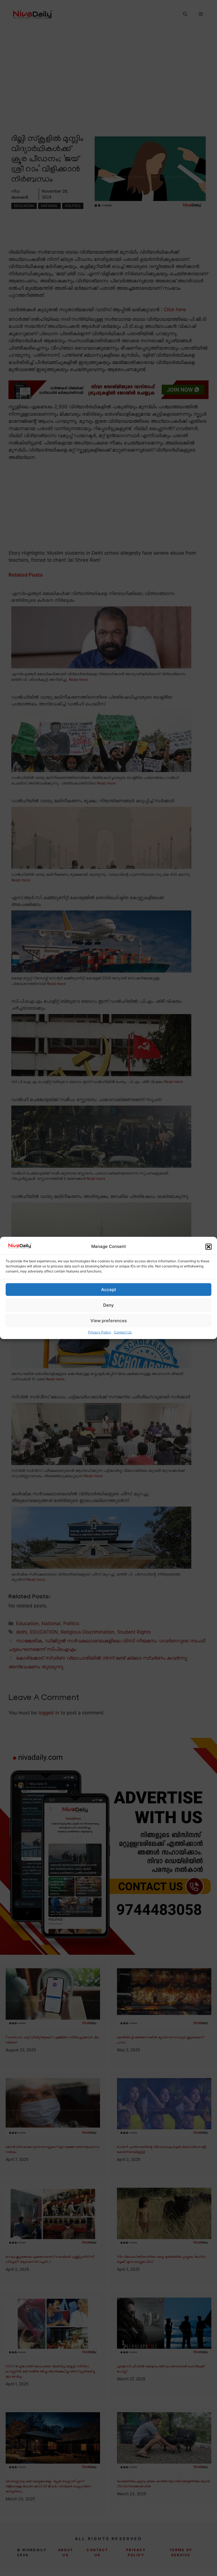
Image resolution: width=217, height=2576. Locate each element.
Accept (109, 1290)
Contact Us (123, 1332)
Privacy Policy (100, 1332)
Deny (108, 1305)
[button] (209, 1247)
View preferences (109, 1321)
